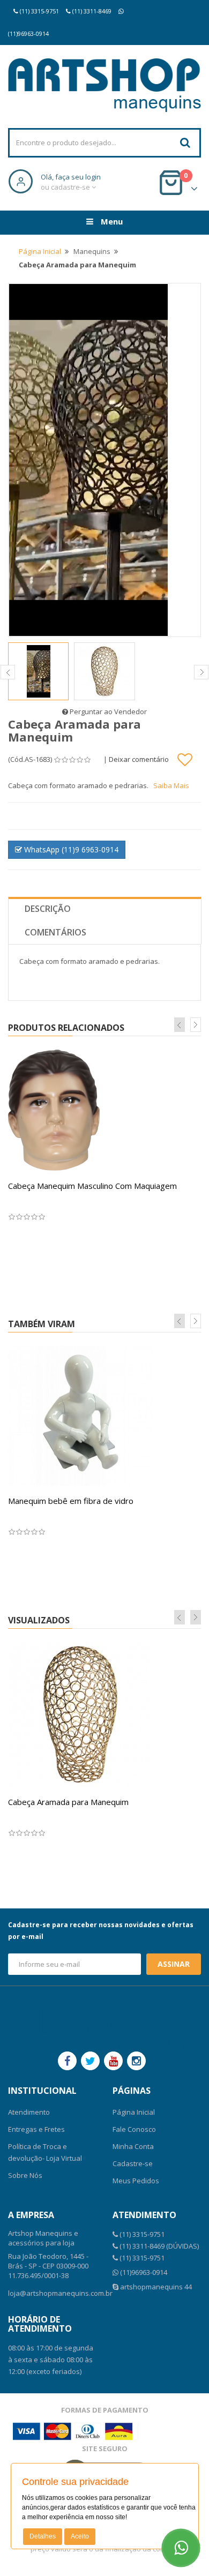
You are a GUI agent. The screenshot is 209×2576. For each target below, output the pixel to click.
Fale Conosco (134, 2129)
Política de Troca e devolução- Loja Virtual (45, 2152)
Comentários (55, 932)
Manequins (92, 251)
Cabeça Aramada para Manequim (68, 1802)
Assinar (174, 1964)
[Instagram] (136, 2061)
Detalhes (43, 2536)
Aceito (80, 2536)
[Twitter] (90, 2061)
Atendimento (29, 2112)
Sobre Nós (25, 2175)
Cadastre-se (133, 2163)
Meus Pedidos (136, 2181)
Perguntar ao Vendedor (107, 712)
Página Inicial (40, 251)
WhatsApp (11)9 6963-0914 (70, 849)
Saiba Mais (171, 785)
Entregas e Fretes (36, 2129)
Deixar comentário (139, 759)
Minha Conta (133, 2146)
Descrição (48, 909)
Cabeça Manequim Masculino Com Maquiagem (92, 1186)
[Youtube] (113, 2061)
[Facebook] (67, 2061)
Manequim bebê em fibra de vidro (71, 1501)
